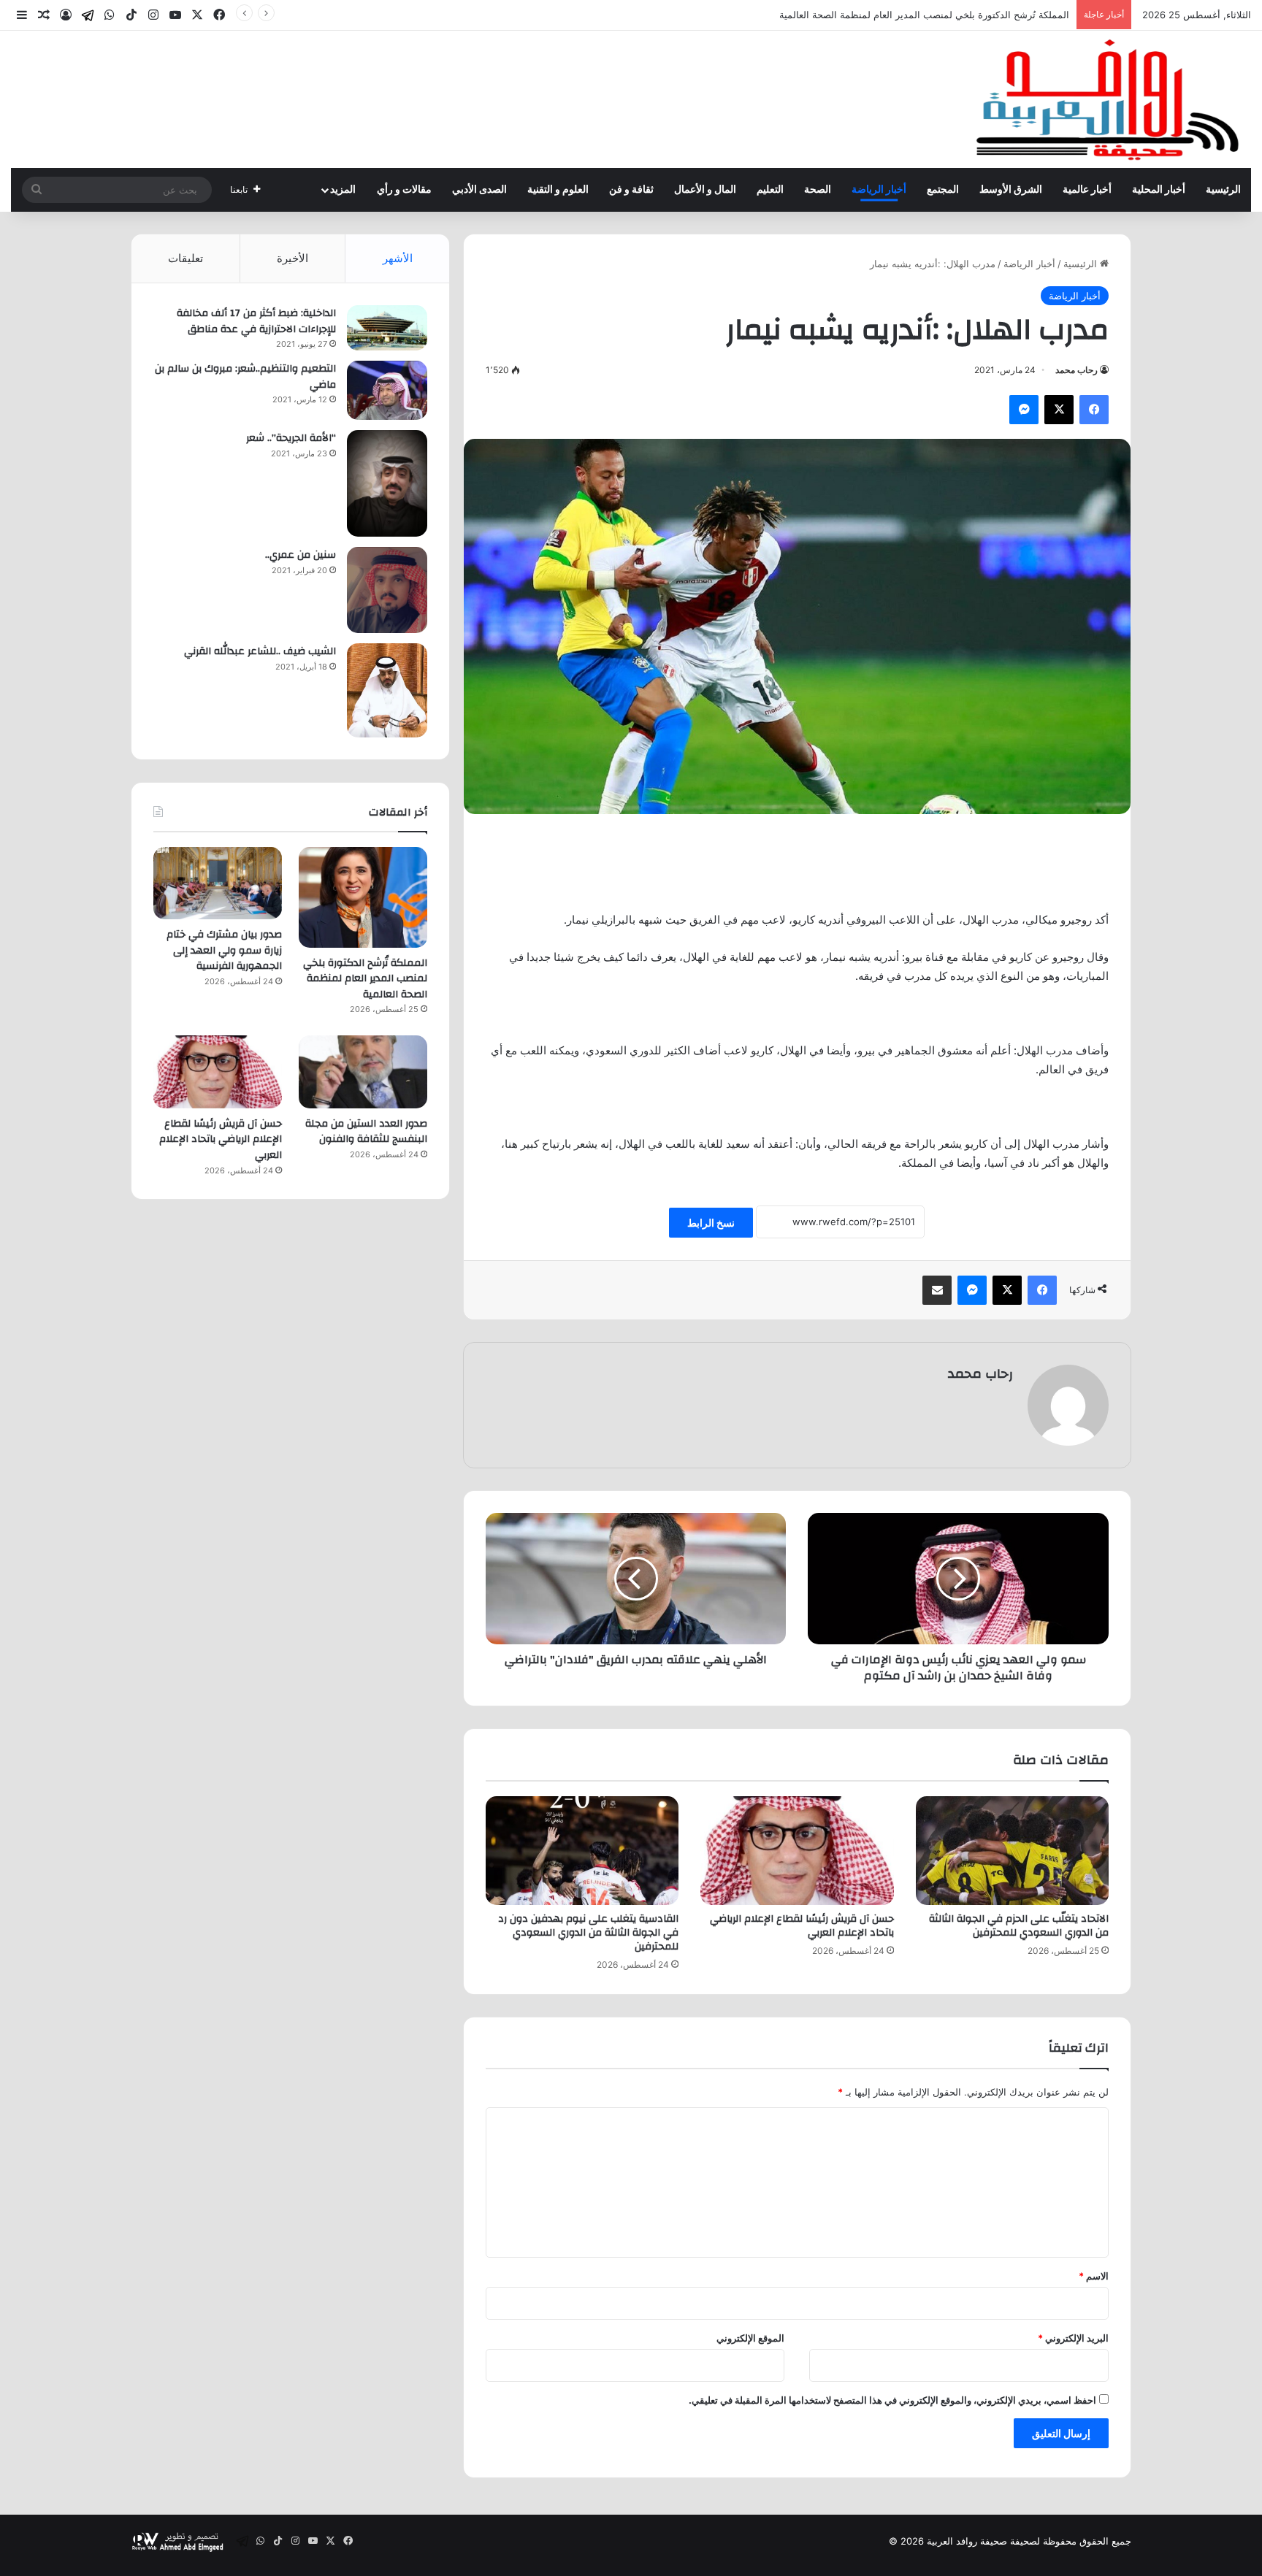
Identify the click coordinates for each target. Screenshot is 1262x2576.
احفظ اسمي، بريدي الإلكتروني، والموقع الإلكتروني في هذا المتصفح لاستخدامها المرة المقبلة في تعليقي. (892, 2400)
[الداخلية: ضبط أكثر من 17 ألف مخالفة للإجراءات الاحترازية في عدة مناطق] (387, 328)
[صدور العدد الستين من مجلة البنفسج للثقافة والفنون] (363, 1072)
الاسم (1094, 2276)
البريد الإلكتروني (1073, 2338)
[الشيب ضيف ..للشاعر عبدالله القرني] (387, 690)
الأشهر (398, 258)
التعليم (770, 190)
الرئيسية (1223, 190)
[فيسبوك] (1094, 410)
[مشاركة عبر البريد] (937, 1290)
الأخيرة (292, 258)
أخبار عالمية (1087, 190)
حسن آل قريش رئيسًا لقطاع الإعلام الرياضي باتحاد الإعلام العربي (802, 1926)
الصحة (818, 190)
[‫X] (1059, 410)
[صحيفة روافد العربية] (1109, 99)
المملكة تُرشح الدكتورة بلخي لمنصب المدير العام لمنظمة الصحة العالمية (365, 979)
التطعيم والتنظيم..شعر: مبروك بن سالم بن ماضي (245, 377)
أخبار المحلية (1159, 190)
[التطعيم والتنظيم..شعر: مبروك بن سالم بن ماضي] (387, 390)
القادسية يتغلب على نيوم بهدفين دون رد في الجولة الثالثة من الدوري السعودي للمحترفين (588, 1933)
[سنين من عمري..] (387, 590)
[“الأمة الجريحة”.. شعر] (387, 483)
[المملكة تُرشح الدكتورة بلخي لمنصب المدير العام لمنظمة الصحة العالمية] (363, 897)
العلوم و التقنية (558, 190)
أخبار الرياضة (879, 190)
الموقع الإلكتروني (750, 2338)
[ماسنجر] (1024, 410)
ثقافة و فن (631, 190)
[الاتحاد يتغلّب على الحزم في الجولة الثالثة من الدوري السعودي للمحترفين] (1012, 1851)
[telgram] (88, 15)
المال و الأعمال (705, 190)
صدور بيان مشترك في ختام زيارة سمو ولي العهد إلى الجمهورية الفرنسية (224, 950)
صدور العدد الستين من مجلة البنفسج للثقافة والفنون (366, 1132)
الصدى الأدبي (479, 190)
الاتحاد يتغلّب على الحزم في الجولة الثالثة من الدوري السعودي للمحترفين (1019, 1926)
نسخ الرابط (711, 1223)
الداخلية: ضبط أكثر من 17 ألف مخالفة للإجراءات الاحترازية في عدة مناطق (256, 321)
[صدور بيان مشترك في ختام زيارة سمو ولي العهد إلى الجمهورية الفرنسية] (218, 883)
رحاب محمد (1076, 370)
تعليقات (186, 258)
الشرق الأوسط (1011, 190)
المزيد (343, 190)
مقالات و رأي (404, 190)
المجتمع (943, 190)
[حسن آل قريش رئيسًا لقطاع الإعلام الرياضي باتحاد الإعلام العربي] (797, 1851)
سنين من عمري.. (301, 555)
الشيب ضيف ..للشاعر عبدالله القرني (260, 651)
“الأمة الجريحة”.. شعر (291, 438)
